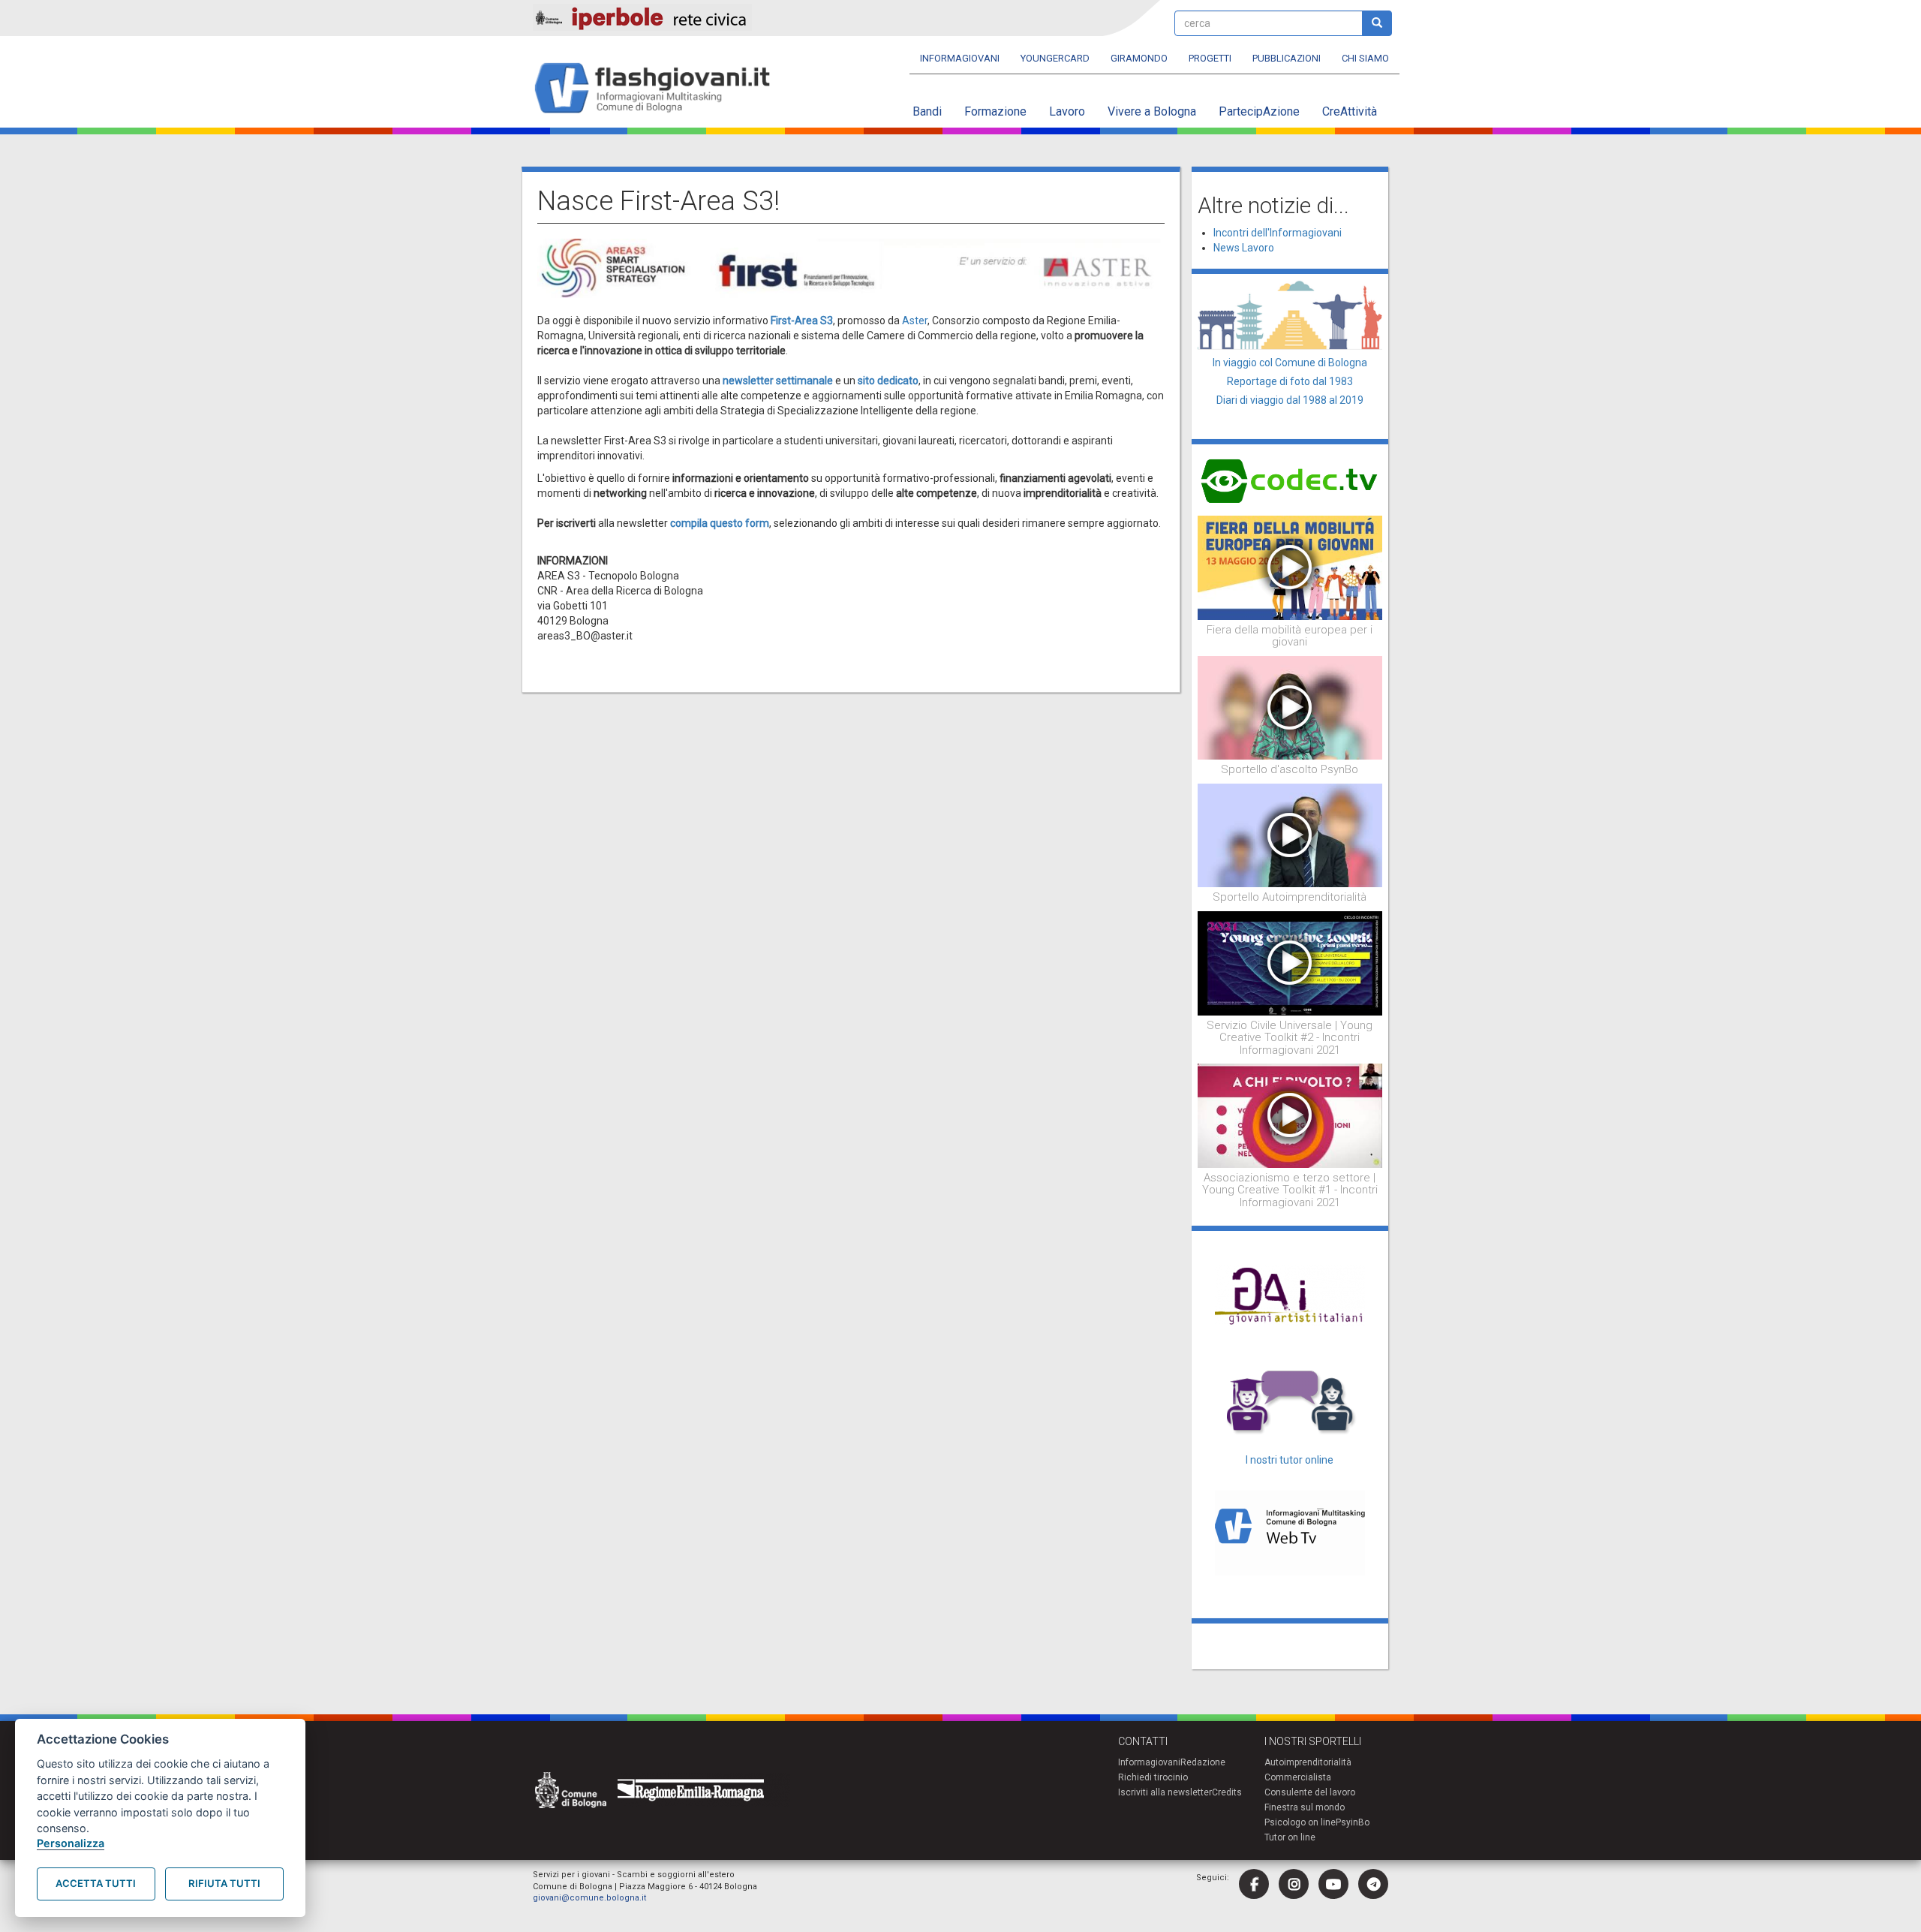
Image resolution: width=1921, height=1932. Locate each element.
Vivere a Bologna (1152, 111)
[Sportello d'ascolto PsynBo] (1290, 707)
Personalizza (71, 1843)
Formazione (995, 111)
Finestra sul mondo (1305, 1807)
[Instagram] (1294, 1884)
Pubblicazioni (1287, 58)
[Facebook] (1254, 1884)
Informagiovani (960, 58)
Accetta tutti (96, 1883)
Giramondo (1139, 58)
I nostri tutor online (1290, 1460)
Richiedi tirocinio (1153, 1777)
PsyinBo (1353, 1822)
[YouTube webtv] (1333, 1884)
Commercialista (1298, 1777)
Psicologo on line (1300, 1822)
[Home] (658, 89)
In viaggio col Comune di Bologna (1290, 363)
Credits (1227, 1792)
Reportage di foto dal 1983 (1290, 381)
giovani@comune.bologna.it (589, 1898)
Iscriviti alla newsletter (1165, 1792)
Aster (915, 320)
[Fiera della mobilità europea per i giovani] (1290, 567)
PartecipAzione (1259, 111)
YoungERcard (1055, 58)
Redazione (1203, 1762)
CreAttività (1350, 111)
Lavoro (1067, 111)
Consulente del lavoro (1310, 1792)
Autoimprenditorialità (1308, 1762)
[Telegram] (1373, 1884)
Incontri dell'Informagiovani (1278, 233)
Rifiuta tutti (224, 1883)
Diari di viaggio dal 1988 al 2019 (1290, 400)
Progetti (1210, 58)
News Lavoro (1244, 248)
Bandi (927, 111)
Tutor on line (1290, 1837)
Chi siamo (1365, 58)
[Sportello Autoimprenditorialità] (1290, 835)
